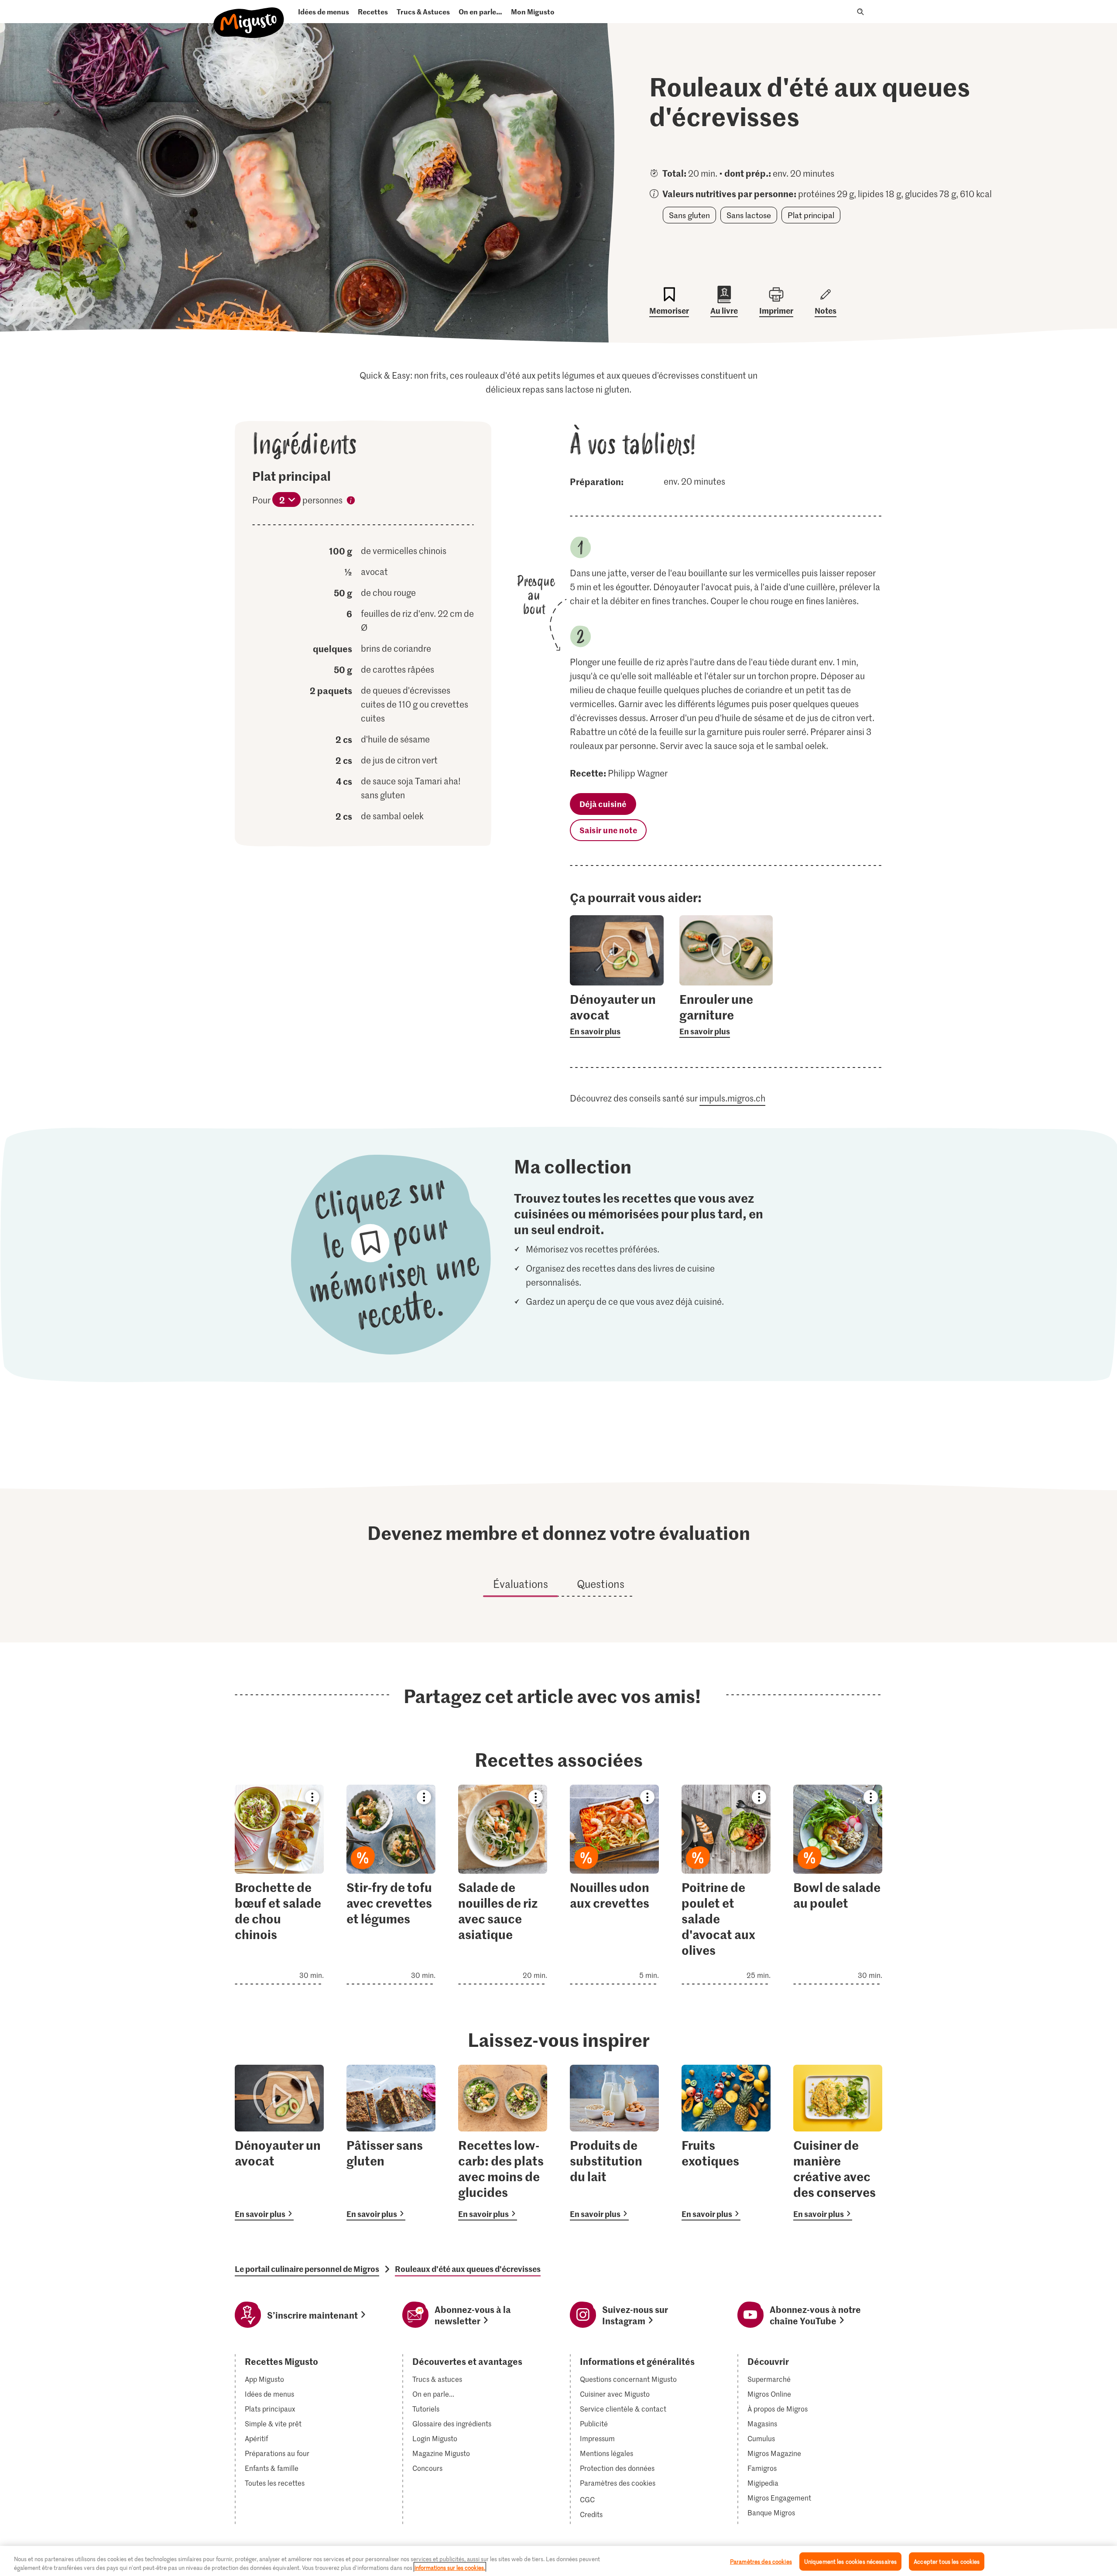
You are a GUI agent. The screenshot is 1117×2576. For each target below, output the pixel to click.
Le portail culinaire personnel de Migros (307, 2269)
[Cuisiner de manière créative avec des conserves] (838, 2143)
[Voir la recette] (279, 1885)
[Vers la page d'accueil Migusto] (249, 15)
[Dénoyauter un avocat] (279, 2143)
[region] (558, 2561)
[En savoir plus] (617, 1014)
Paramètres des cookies (618, 2483)
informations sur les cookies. (450, 2567)
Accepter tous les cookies (947, 2561)
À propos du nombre (351, 502)
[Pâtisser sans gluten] (391, 2143)
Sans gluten (689, 215)
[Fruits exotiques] (726, 2143)
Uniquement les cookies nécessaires (850, 2561)
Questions (601, 1584)
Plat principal (811, 215)
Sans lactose (749, 215)
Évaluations (521, 1584)
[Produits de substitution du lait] (614, 2143)
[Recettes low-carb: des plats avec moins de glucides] (503, 2143)
